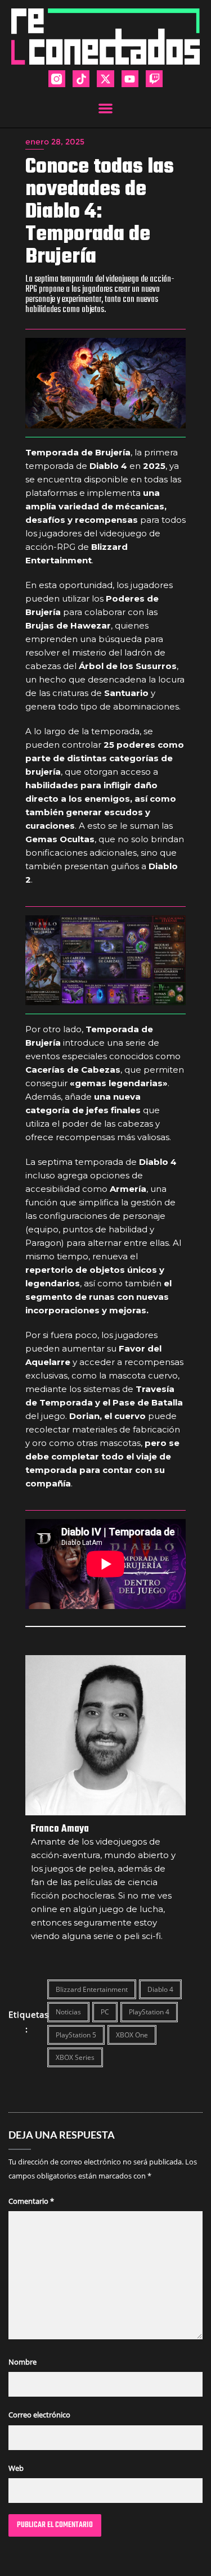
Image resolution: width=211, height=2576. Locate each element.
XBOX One (132, 2035)
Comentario (31, 2201)
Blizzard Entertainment (92, 1989)
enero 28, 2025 (55, 142)
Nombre (23, 2362)
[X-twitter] (105, 79)
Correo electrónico (39, 2415)
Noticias (68, 2012)
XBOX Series (75, 2057)
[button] (105, 108)
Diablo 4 (160, 1989)
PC (105, 2012)
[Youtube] (130, 79)
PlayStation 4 (149, 2012)
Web (16, 2468)
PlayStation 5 (76, 2035)
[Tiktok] (81, 79)
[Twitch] (154, 79)
